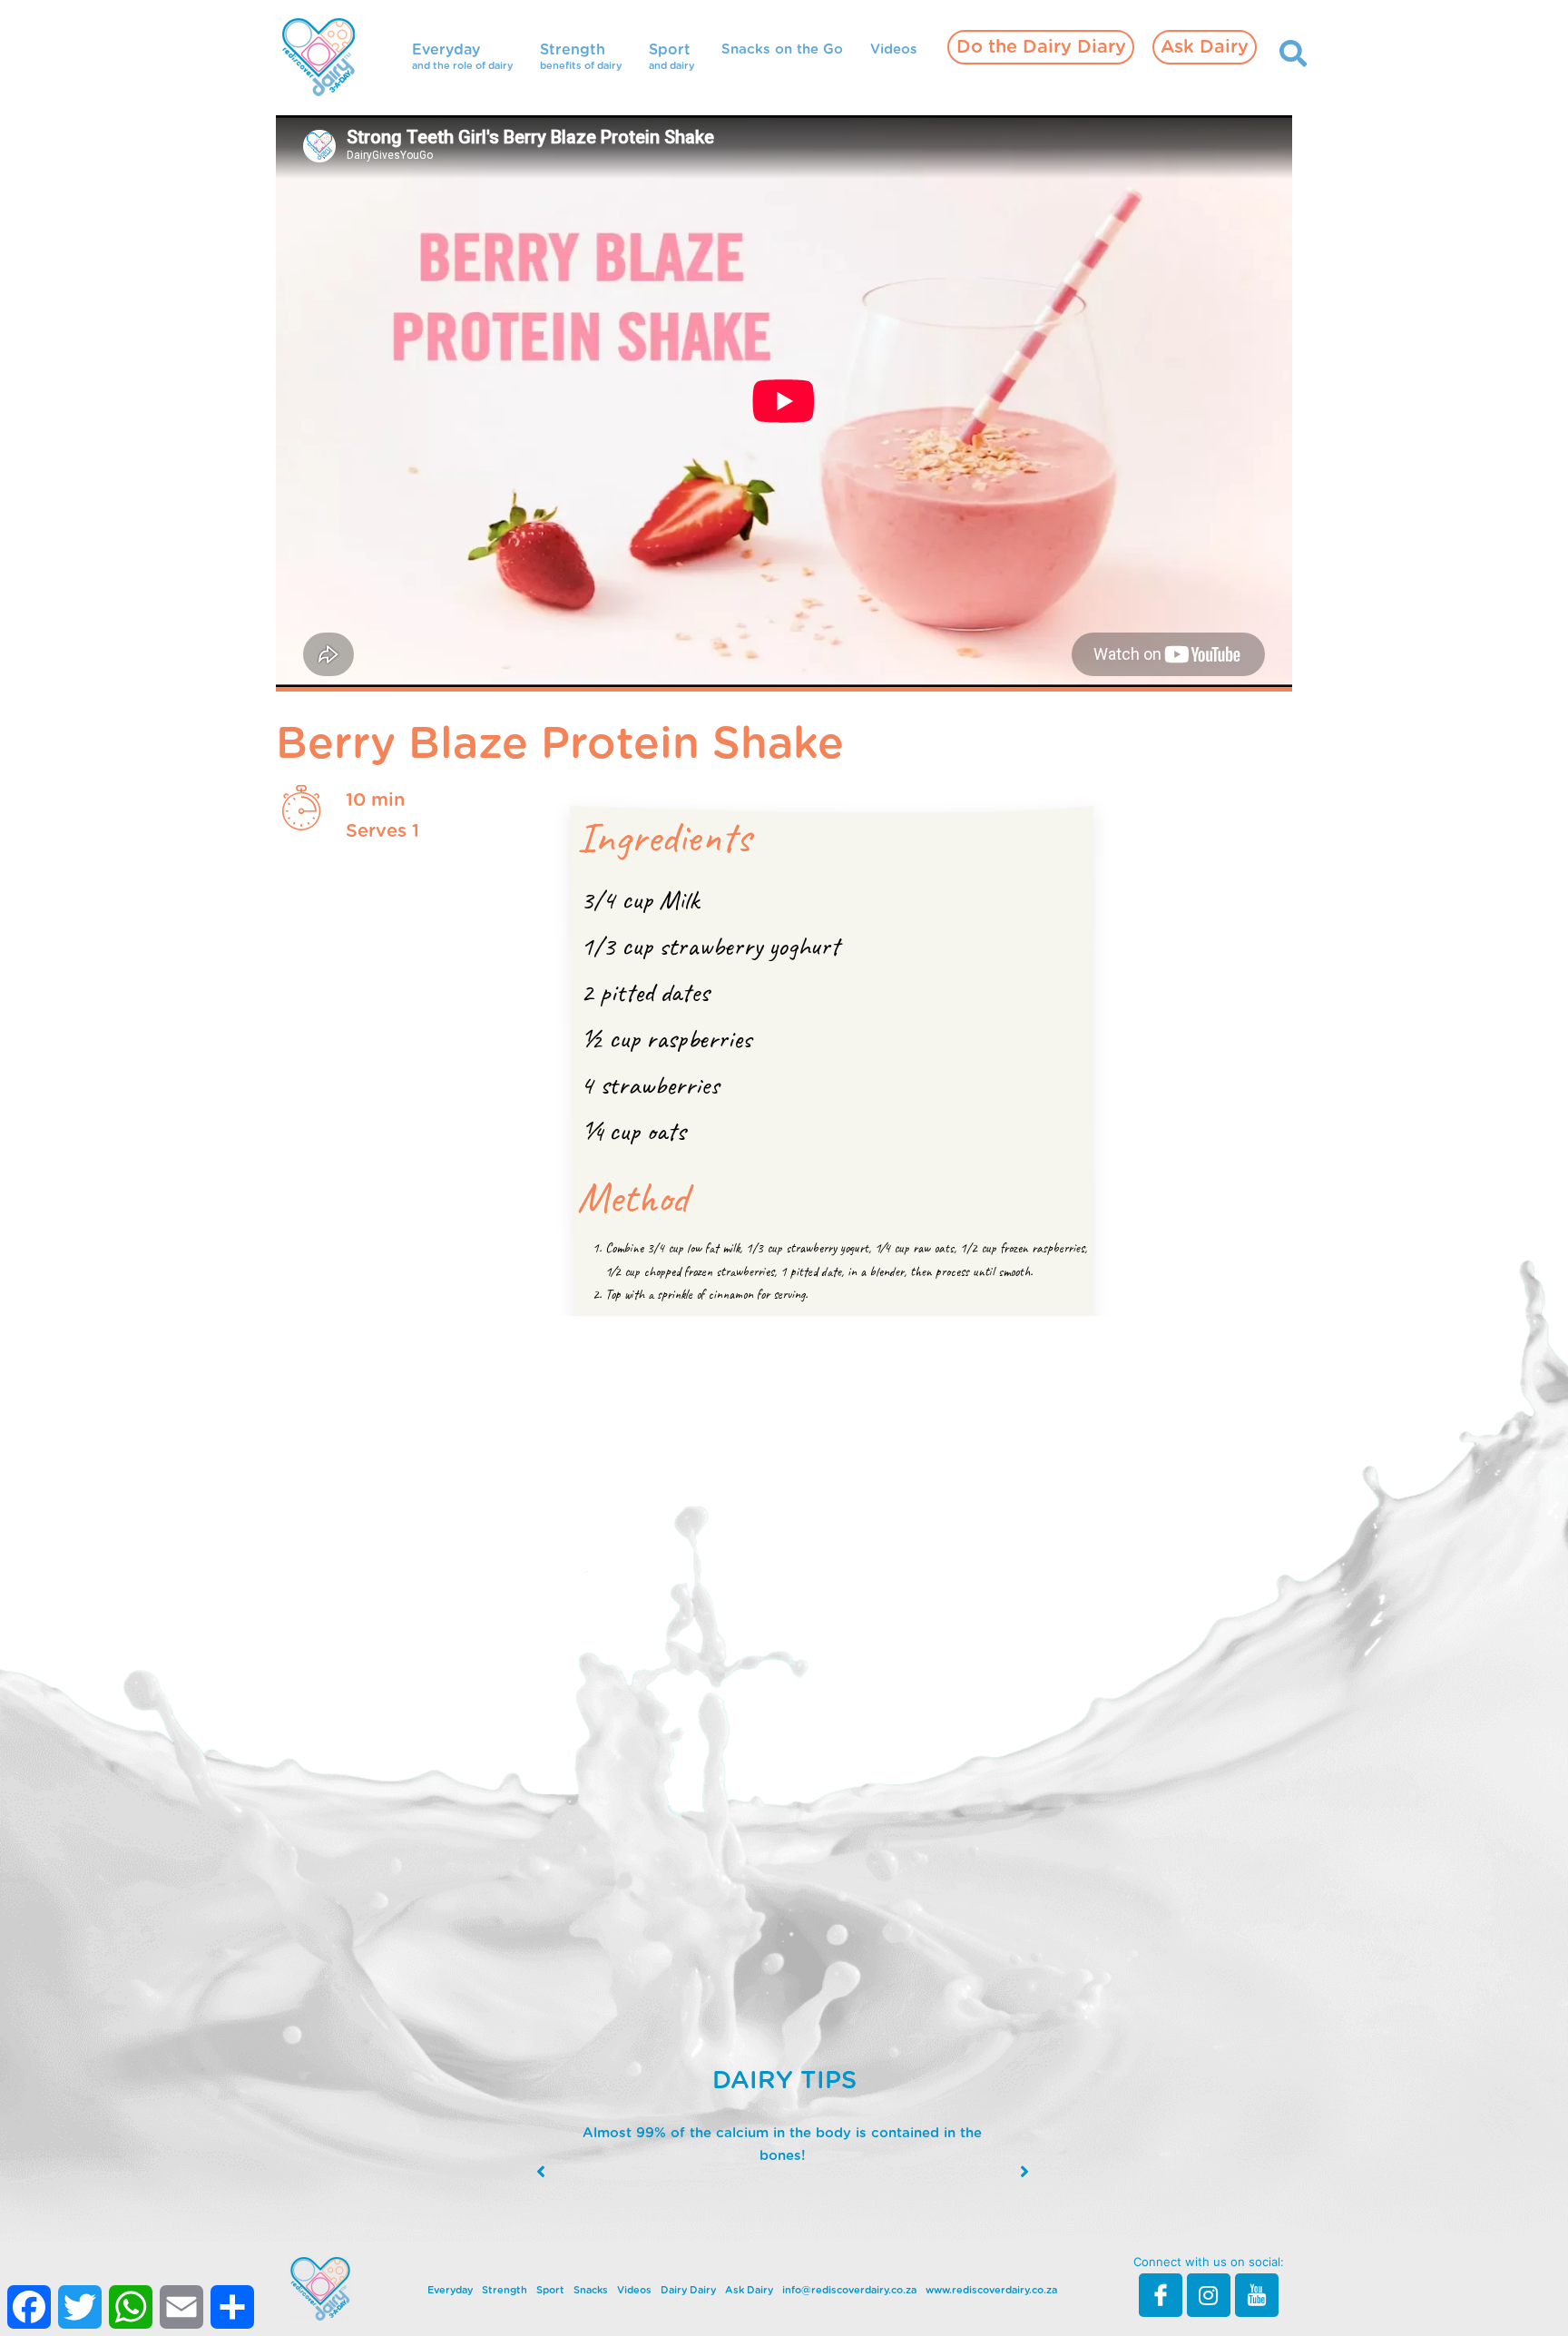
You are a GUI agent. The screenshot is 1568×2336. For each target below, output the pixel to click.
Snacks (591, 2290)
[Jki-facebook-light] (1161, 2295)
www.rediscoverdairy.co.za (991, 2290)
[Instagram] (1209, 2295)
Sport (550, 2290)
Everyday (450, 2290)
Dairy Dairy (688, 2290)
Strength (505, 2290)
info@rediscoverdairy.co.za (849, 2290)
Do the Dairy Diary (1041, 47)
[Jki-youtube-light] (1257, 2295)
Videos (894, 49)
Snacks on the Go (782, 49)
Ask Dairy (1205, 47)
